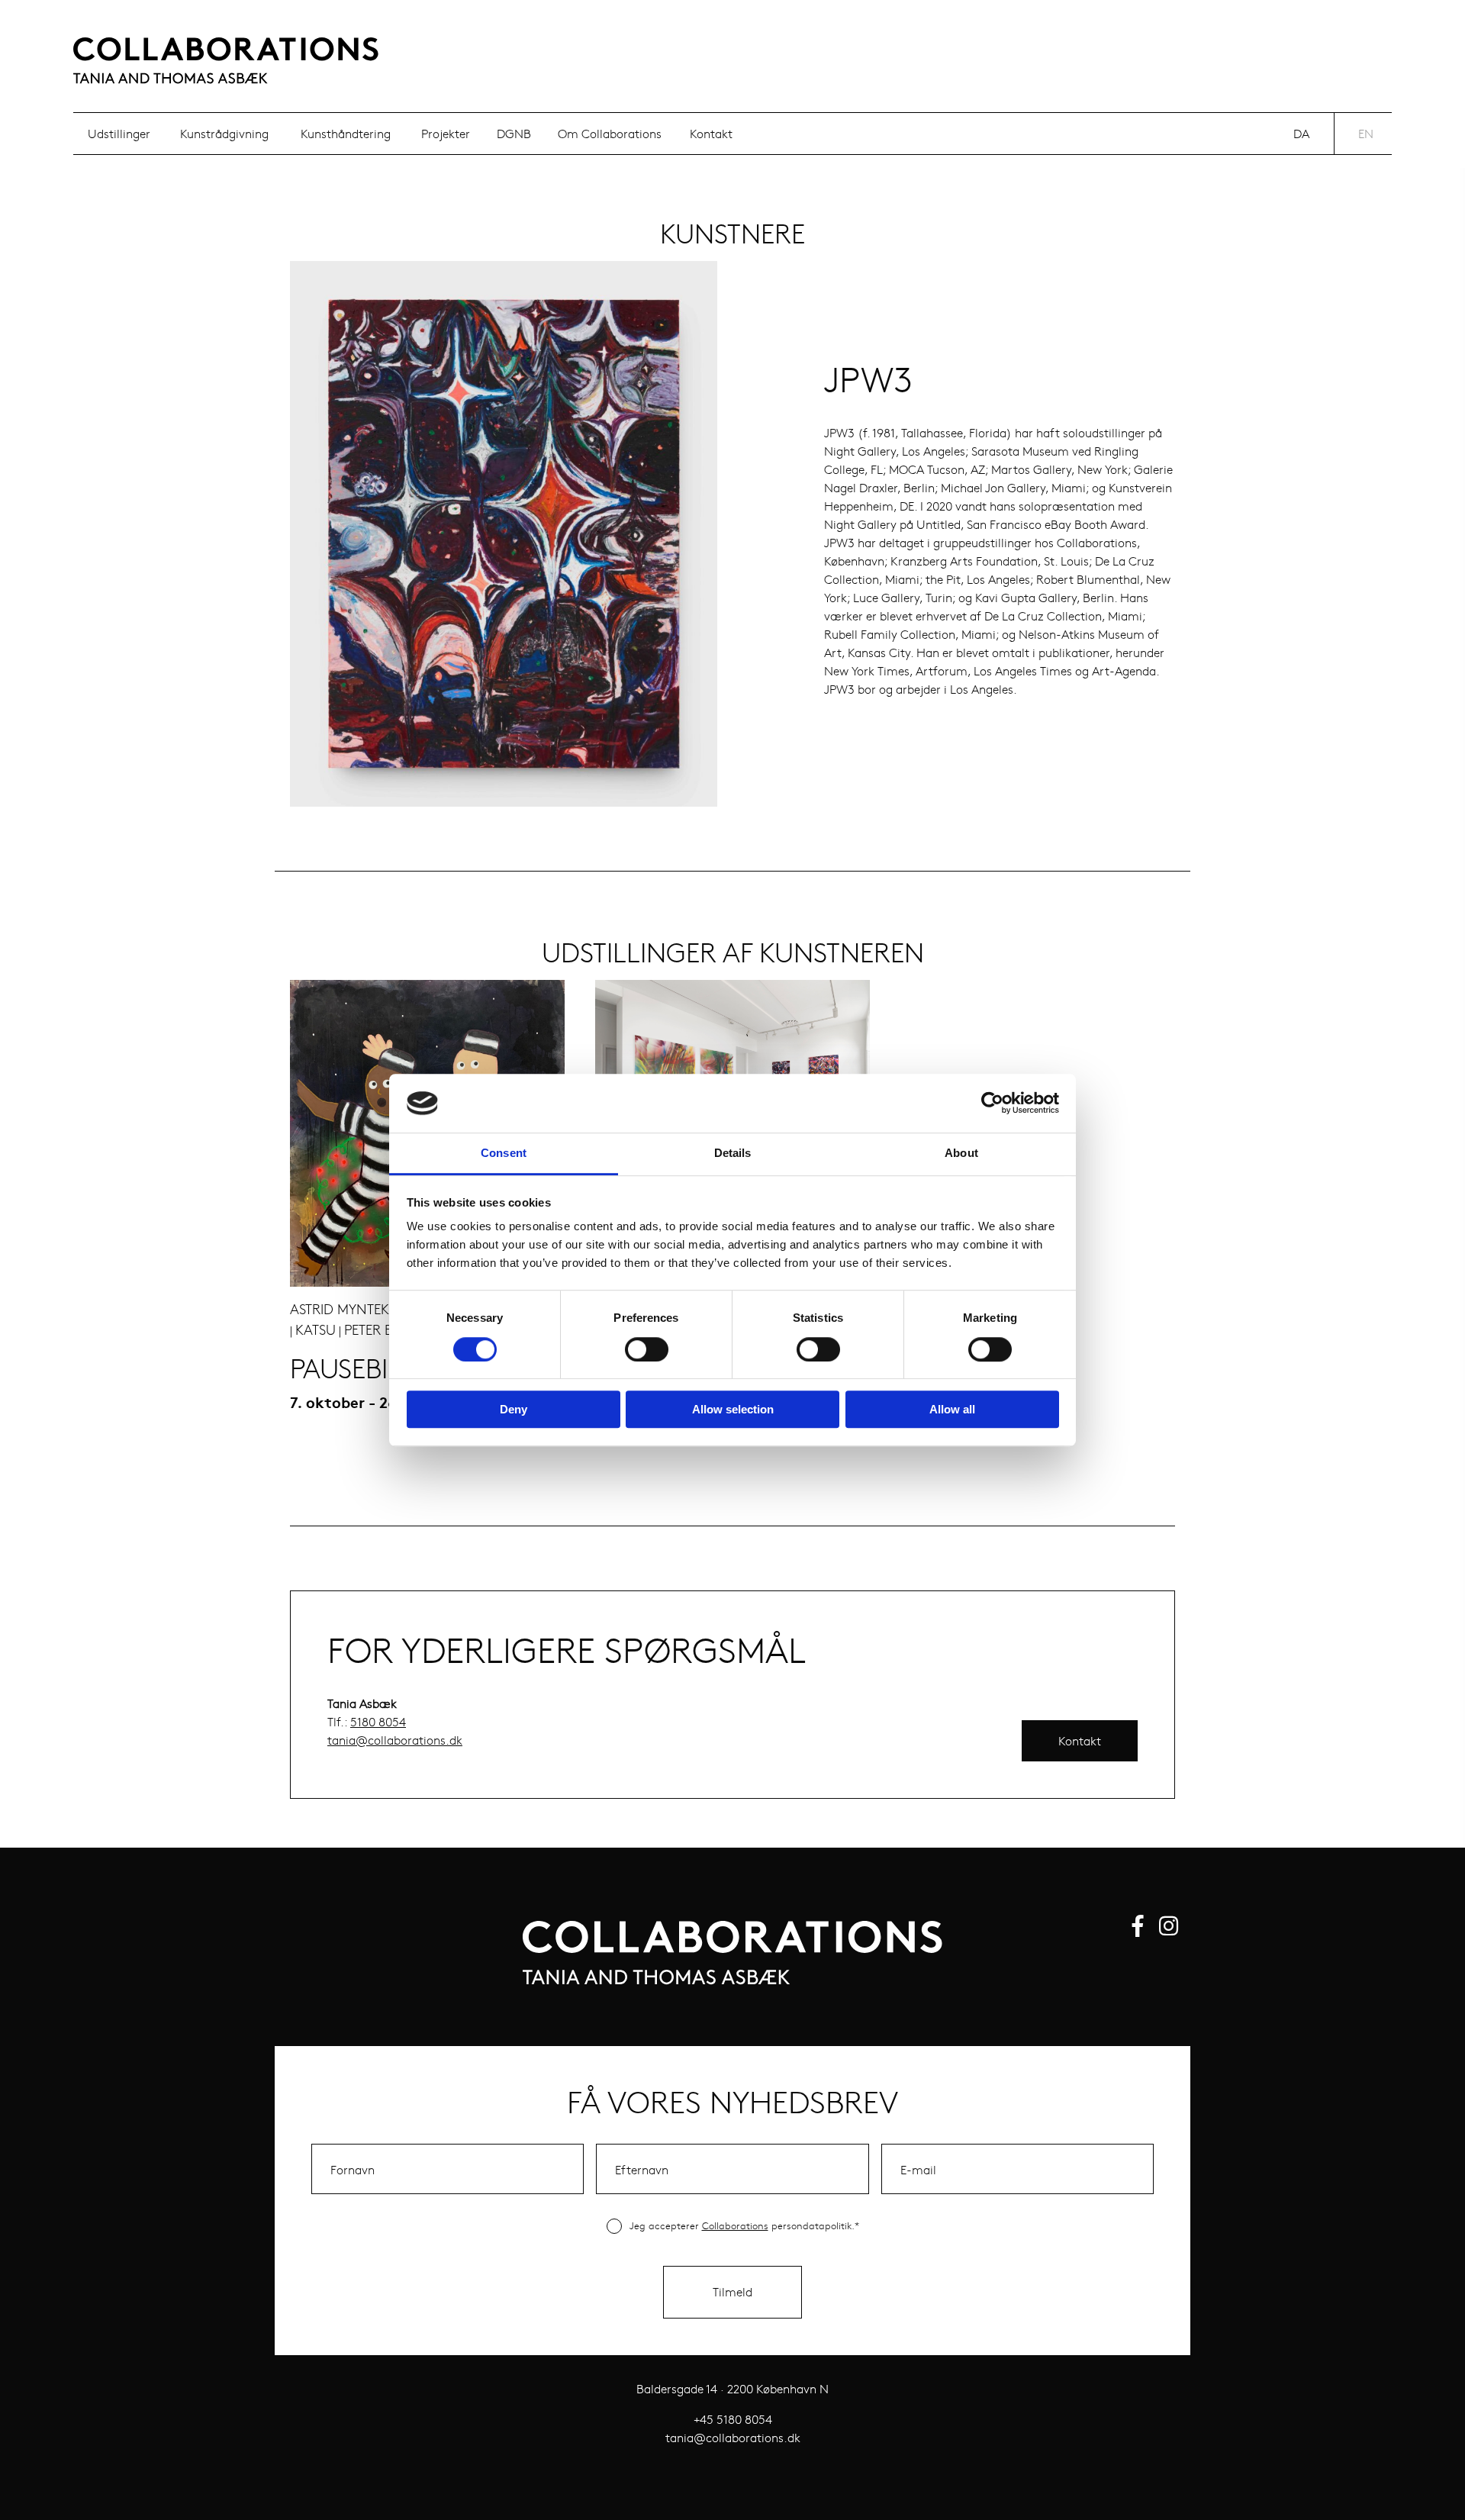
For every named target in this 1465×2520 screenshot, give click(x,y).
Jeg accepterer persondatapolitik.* (744, 2225)
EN (1366, 133)
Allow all (952, 1409)
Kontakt (711, 133)
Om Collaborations (610, 133)
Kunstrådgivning (224, 133)
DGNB (514, 133)
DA (1301, 133)
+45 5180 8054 (733, 2419)
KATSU (316, 1329)
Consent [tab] (504, 1153)
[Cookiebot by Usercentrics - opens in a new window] (992, 1104)
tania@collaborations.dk (395, 1740)
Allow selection (733, 1409)
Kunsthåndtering (346, 133)
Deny (514, 1409)
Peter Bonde (388, 1329)
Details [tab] (733, 1153)
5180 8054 (378, 1721)
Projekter (446, 133)
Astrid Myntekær (350, 1309)
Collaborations (735, 2225)
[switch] (647, 1349)
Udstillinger (119, 133)
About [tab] (961, 1153)
